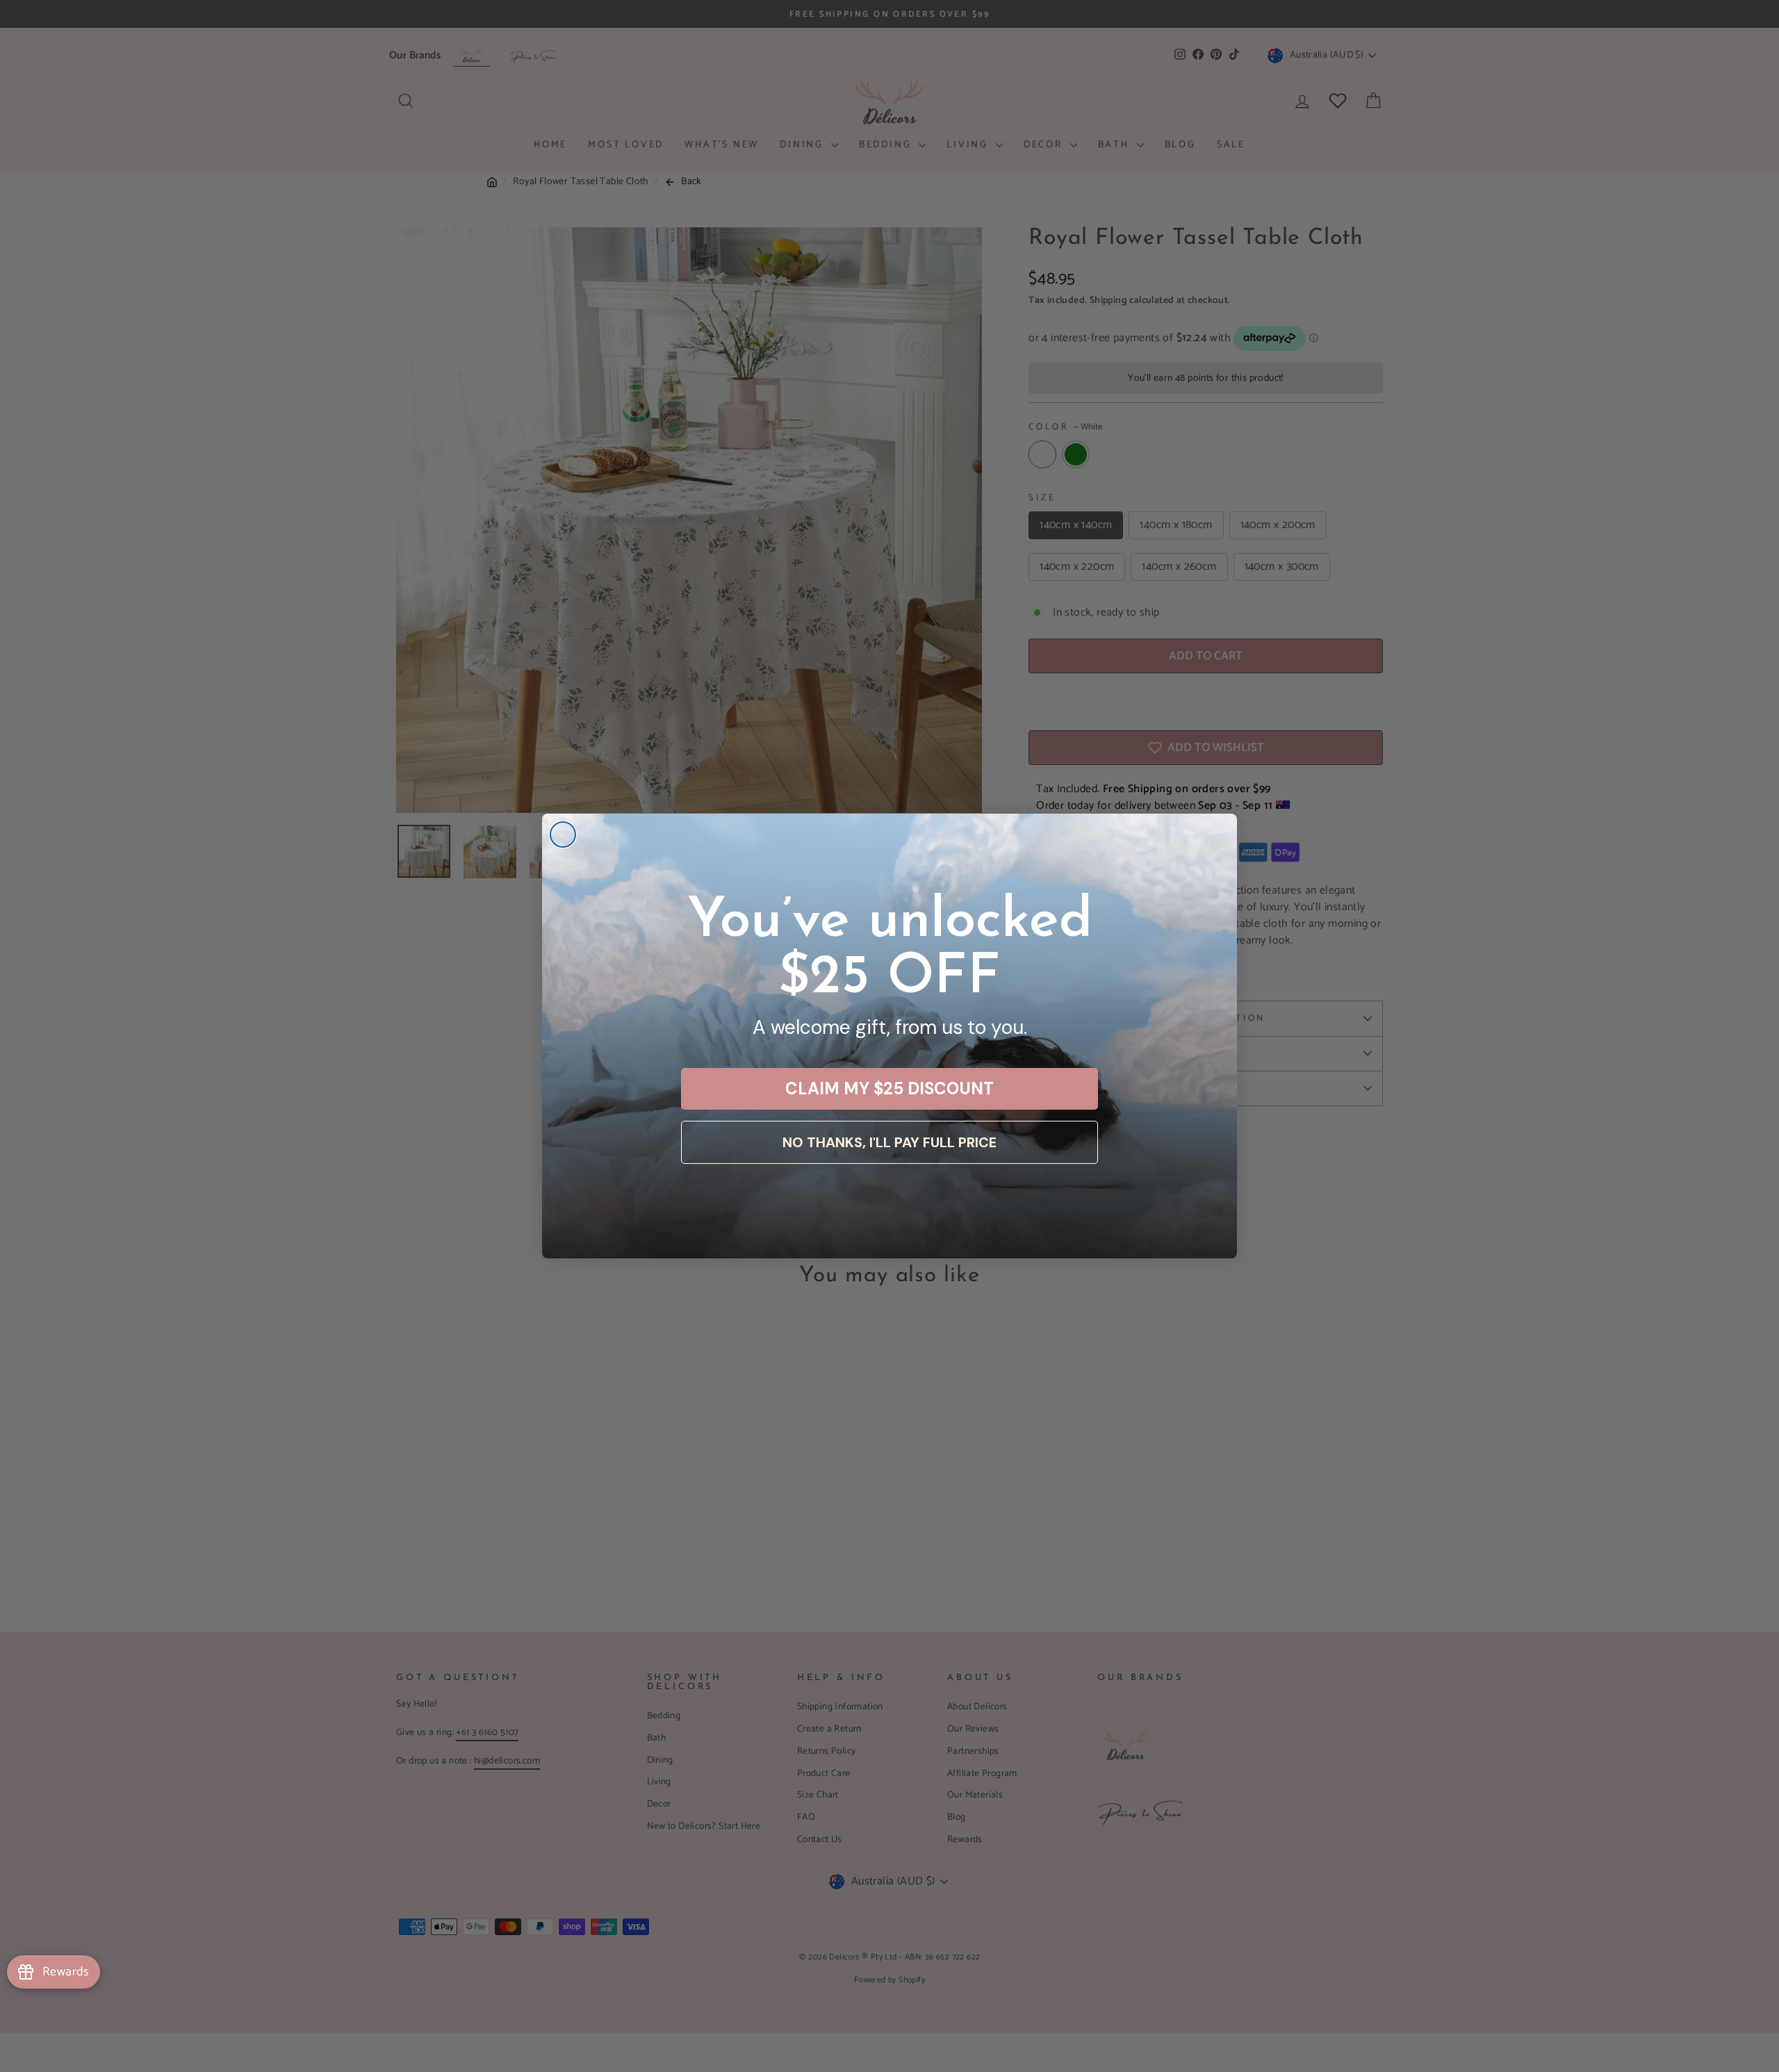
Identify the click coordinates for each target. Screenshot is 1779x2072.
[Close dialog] (563, 834)
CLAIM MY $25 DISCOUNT (889, 1088)
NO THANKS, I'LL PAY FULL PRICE (889, 1142)
